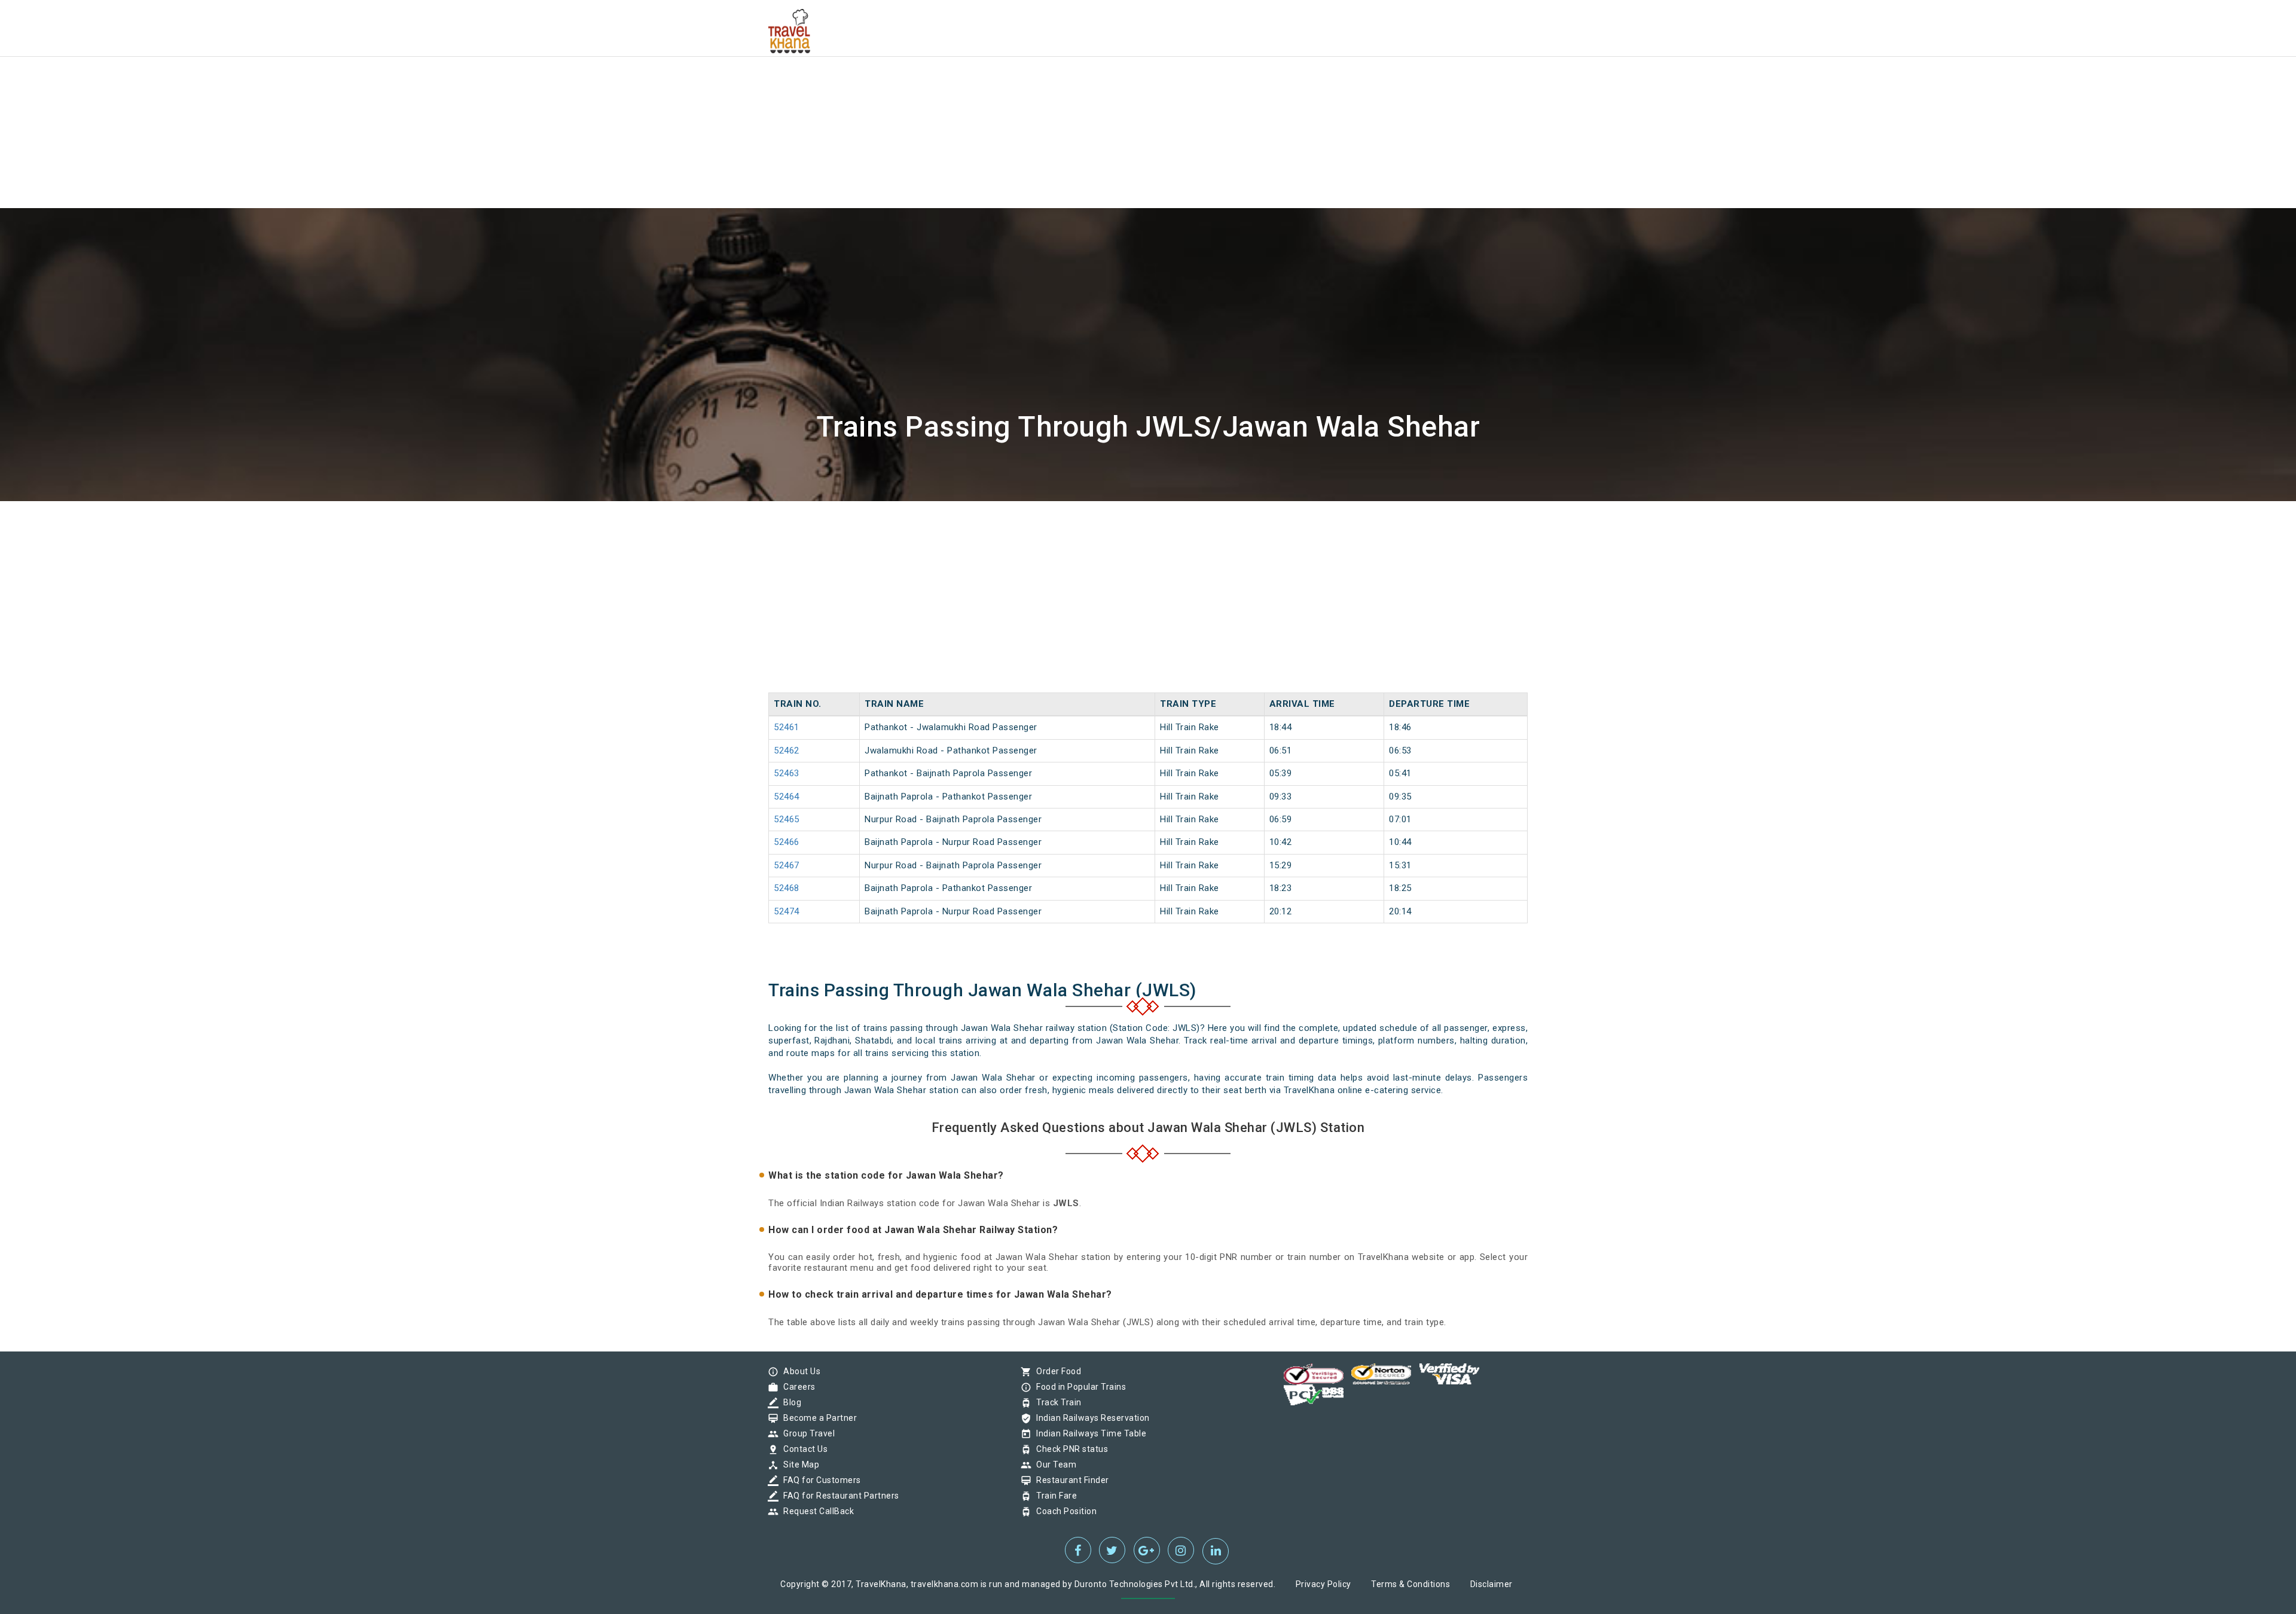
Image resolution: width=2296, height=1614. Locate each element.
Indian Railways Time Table (1088, 1433)
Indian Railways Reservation (1090, 1418)
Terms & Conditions (1410, 1584)
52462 (787, 750)
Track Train (1056, 1402)
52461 (787, 727)
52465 (787, 819)
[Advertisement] (359, 84)
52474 (787, 911)
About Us (799, 1371)
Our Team (1053, 1465)
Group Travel (806, 1433)
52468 (787, 888)
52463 (787, 773)
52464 (787, 797)
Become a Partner (817, 1418)
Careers (796, 1387)
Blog (789, 1402)
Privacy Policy (1323, 1584)
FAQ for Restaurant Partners (838, 1496)
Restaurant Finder (1070, 1480)
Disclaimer (1492, 1584)
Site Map (798, 1465)
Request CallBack (816, 1511)
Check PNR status (1069, 1449)
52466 (787, 842)
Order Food (1056, 1371)
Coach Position (1063, 1511)
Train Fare (1054, 1496)
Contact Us (802, 1449)
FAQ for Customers (819, 1480)
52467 (787, 865)
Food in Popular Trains (1078, 1387)
